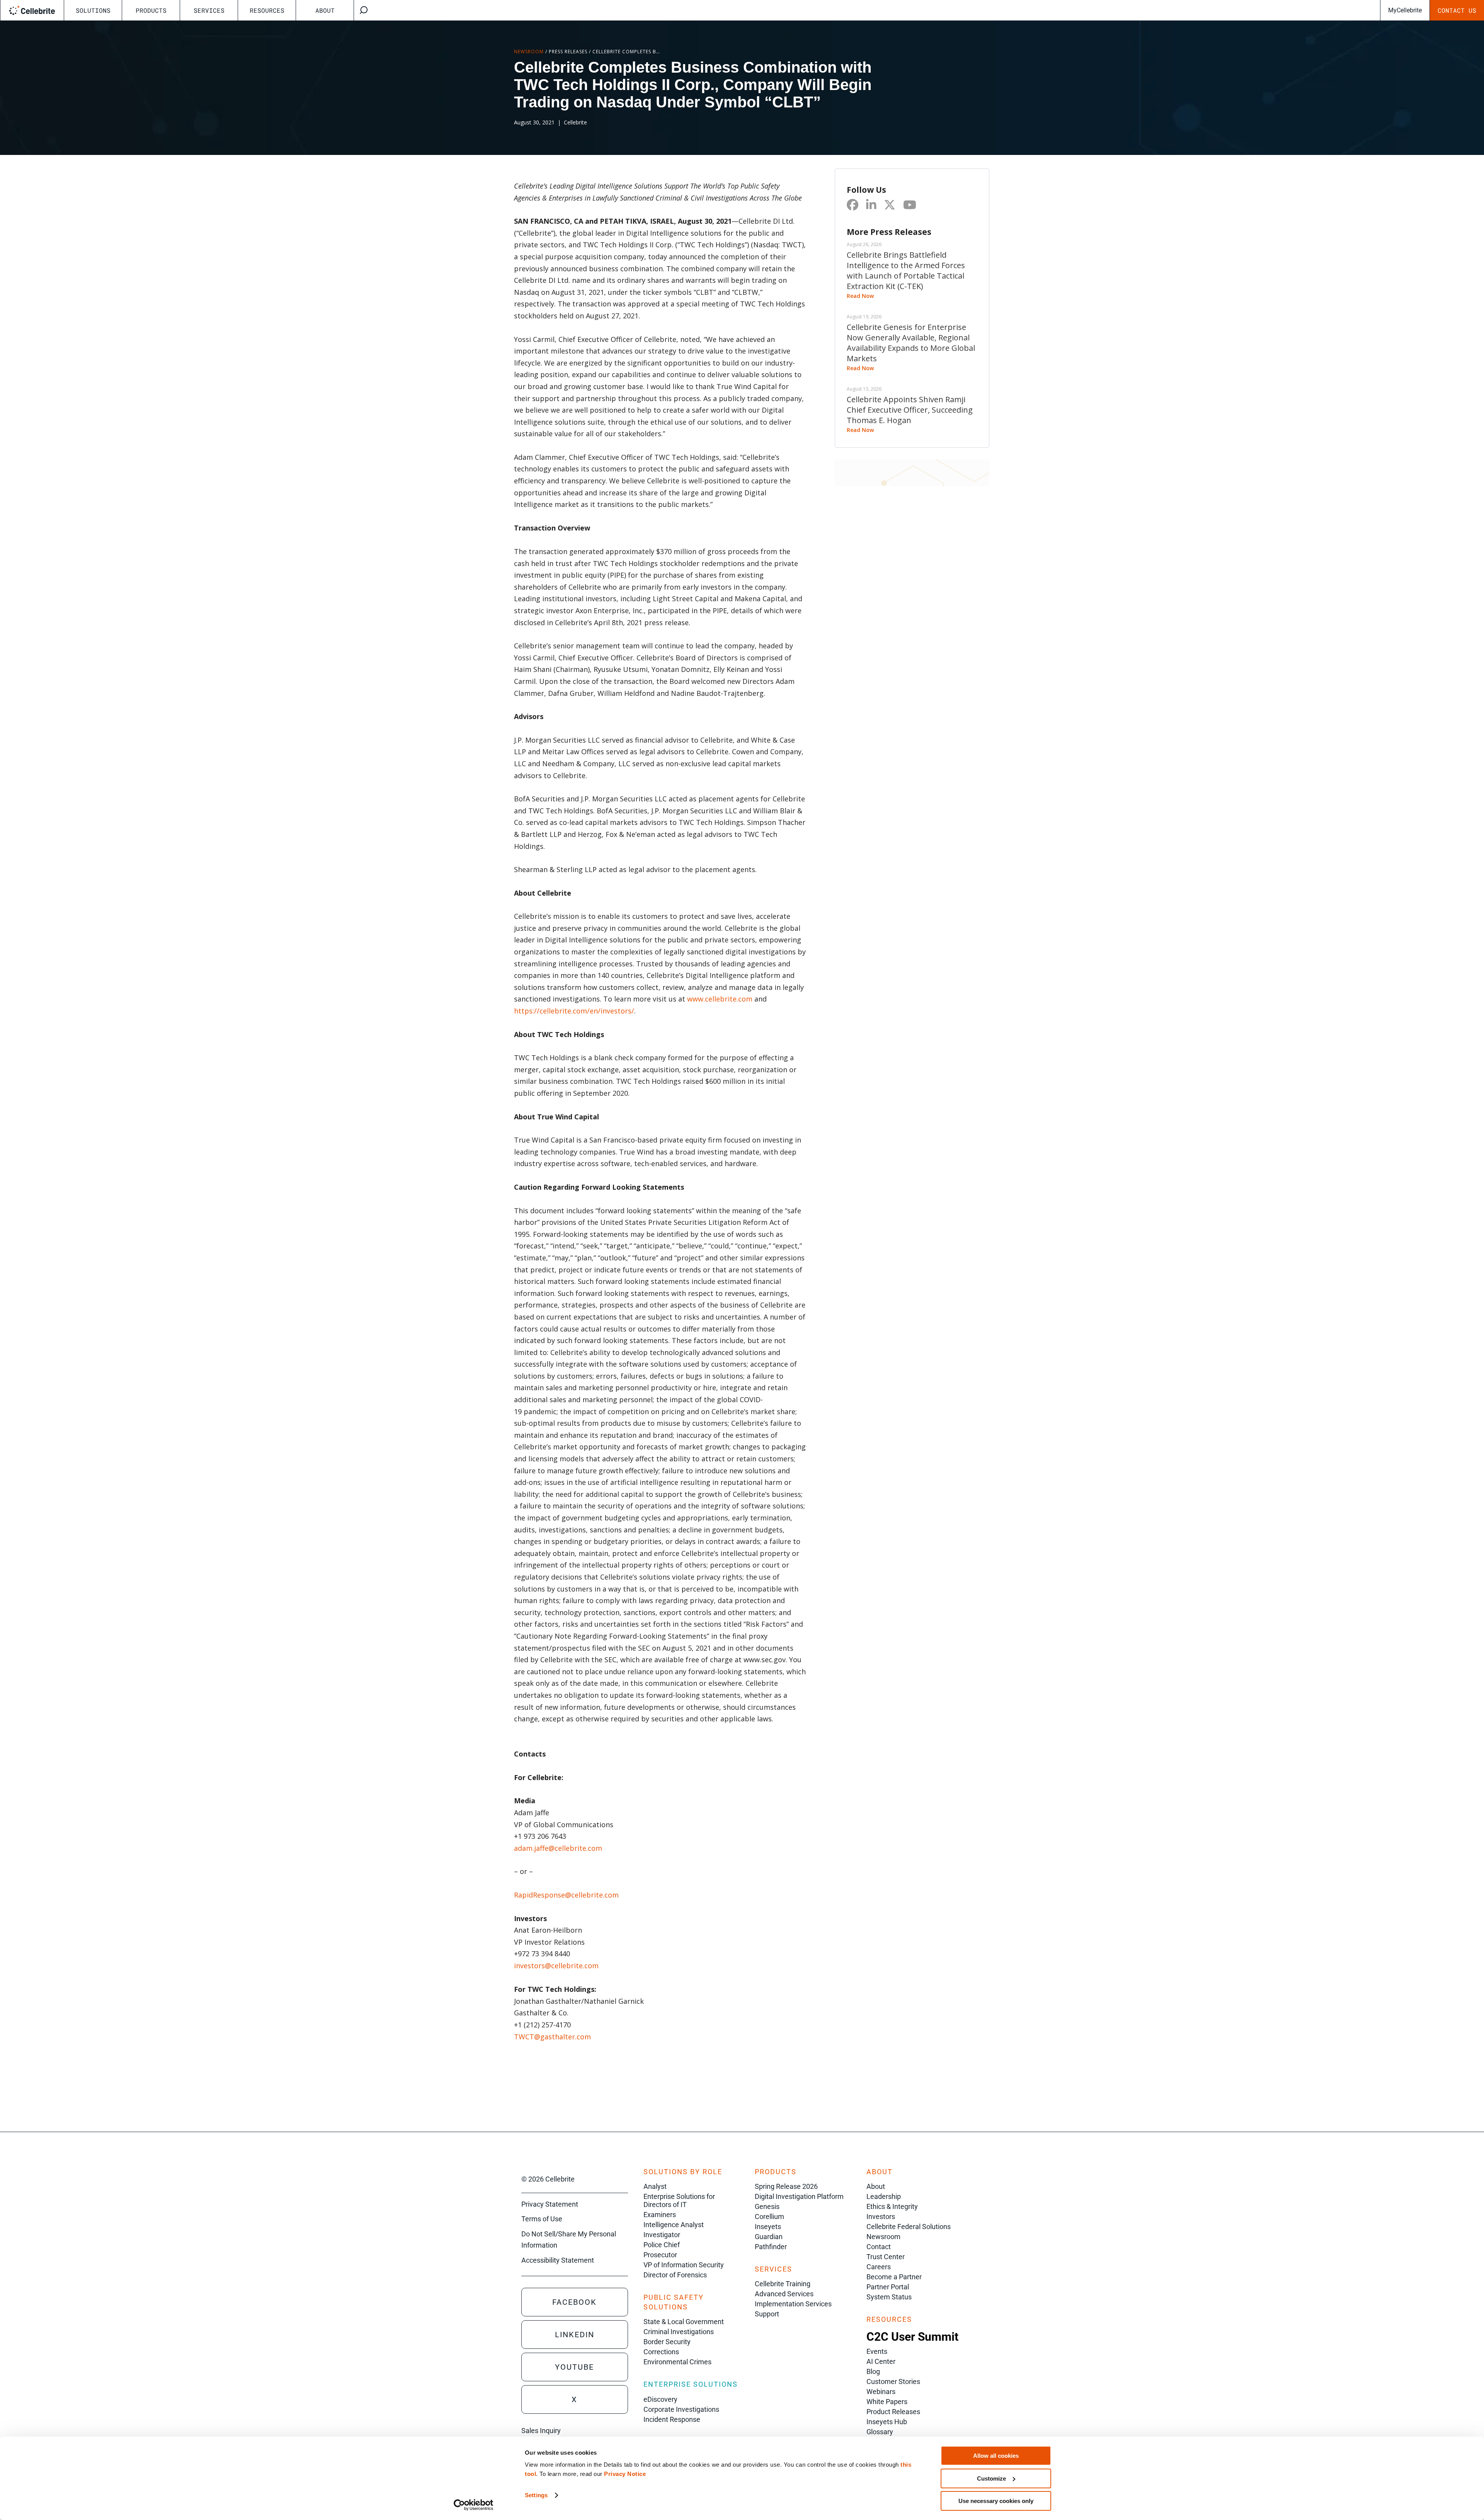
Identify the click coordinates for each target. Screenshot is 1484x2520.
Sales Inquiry (541, 2431)
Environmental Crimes (677, 2362)
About (325, 10)
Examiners (660, 2215)
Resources (267, 10)
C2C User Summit (912, 2337)
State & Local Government (684, 2322)
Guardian (769, 2237)
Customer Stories (893, 2381)
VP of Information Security (684, 2265)
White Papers (887, 2402)
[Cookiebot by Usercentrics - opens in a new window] (474, 2505)
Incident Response (672, 2419)
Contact (879, 2247)
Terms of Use (542, 2219)
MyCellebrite (1405, 10)
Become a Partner (894, 2277)
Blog (873, 2371)
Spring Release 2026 (786, 2186)
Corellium (769, 2216)
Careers (879, 2267)
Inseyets (768, 2227)
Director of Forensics (675, 2275)
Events (877, 2351)
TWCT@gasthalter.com (552, 2037)
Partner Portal (888, 2287)
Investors (881, 2216)
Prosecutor (660, 2255)
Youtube (574, 2367)
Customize (991, 2478)
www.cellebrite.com (720, 999)
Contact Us (1457, 10)
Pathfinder (771, 2247)
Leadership (884, 2196)
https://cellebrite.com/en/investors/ (574, 1011)
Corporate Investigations (681, 2409)
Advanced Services (784, 2294)
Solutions (93, 10)
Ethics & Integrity (892, 2206)
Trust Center (886, 2257)
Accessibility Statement (558, 2260)
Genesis (767, 2206)
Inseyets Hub (887, 2422)
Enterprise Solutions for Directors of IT (679, 2200)
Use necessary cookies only (996, 2501)
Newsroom (529, 52)
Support (767, 2314)
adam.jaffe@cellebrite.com (558, 1848)
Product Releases (893, 2412)
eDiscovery (660, 2399)
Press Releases (568, 52)
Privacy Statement (550, 2204)
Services (209, 10)
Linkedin (575, 2335)
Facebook (574, 2302)
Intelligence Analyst (674, 2225)
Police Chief (662, 2245)
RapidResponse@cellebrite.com (566, 1895)
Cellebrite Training (783, 2284)
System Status (889, 2297)
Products (151, 10)
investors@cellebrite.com (556, 1966)
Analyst (655, 2186)
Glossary (880, 2432)
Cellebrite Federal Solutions (909, 2227)
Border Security (667, 2342)
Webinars (881, 2392)
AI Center (881, 2361)
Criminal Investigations (679, 2332)
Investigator (662, 2235)
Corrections (661, 2352)
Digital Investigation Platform (799, 2196)
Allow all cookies (996, 2456)
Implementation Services (793, 2304)
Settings (536, 2495)
